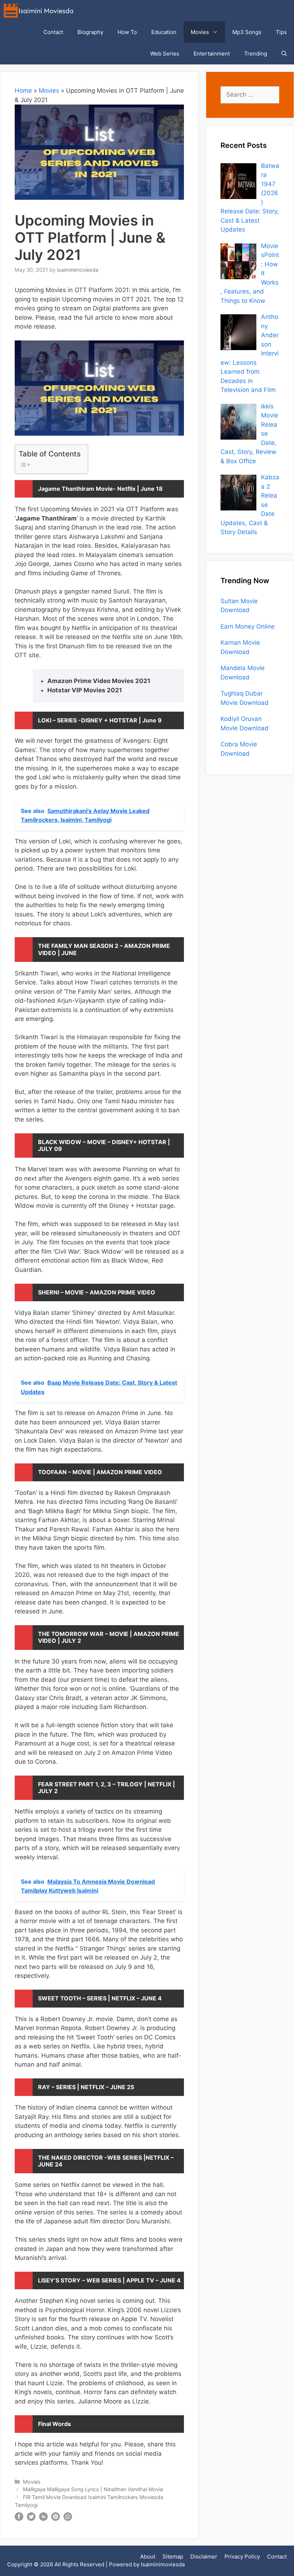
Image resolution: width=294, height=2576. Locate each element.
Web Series (165, 54)
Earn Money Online (248, 626)
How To (127, 32)
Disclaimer (204, 2556)
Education (164, 32)
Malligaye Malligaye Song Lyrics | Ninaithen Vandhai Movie (93, 2489)
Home (23, 91)
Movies (200, 32)
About (148, 2556)
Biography (90, 32)
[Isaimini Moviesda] (40, 11)
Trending (256, 54)
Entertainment (212, 54)
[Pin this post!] (56, 2519)
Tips (281, 32)
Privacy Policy (242, 2556)
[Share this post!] (19, 2519)
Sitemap (173, 2556)
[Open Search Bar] (284, 54)
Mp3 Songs (247, 32)
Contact (53, 32)
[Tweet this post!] (31, 2519)
